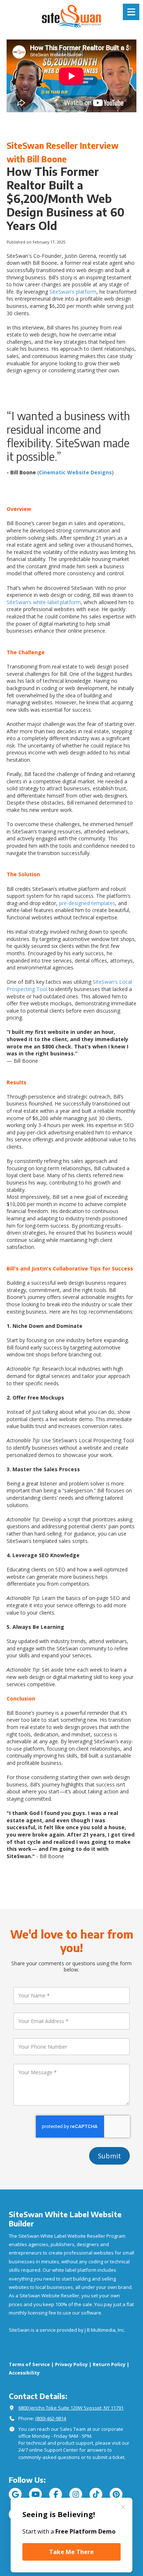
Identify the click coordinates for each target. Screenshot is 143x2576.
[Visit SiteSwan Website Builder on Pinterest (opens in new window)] (116, 2494)
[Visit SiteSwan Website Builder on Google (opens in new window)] (15, 2494)
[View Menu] (131, 12)
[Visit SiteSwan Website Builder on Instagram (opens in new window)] (76, 2494)
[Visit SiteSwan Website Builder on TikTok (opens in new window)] (96, 2494)
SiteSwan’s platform (73, 292)
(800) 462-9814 (51, 2418)
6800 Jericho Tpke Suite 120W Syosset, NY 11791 (71, 2408)
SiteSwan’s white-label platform (44, 602)
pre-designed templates (87, 903)
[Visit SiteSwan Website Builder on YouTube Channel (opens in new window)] (35, 2494)
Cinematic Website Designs (75, 472)
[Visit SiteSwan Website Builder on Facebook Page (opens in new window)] (56, 2494)
